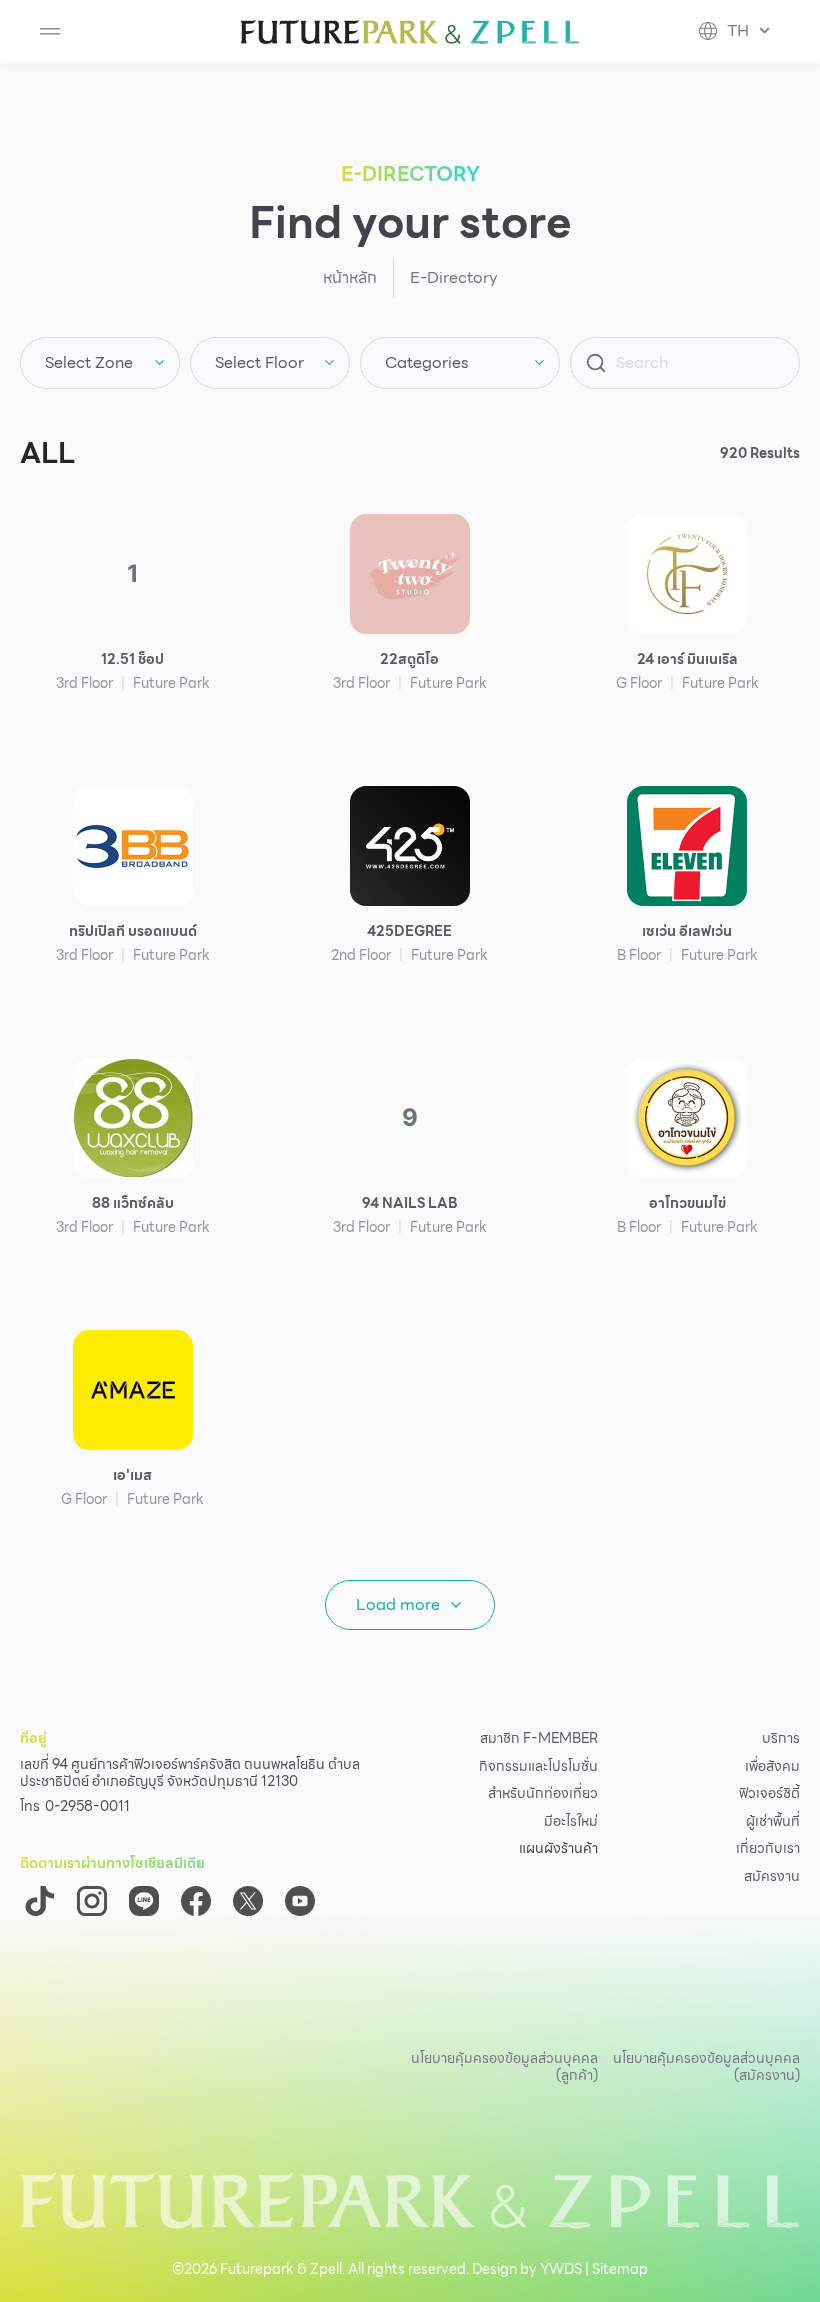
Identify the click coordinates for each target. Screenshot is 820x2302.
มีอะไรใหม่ (571, 1822)
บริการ (781, 1739)
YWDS (561, 2269)
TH (738, 31)
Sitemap (620, 2269)
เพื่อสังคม (772, 1767)
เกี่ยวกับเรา (768, 1849)
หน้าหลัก (350, 277)
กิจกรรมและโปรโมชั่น (538, 1767)
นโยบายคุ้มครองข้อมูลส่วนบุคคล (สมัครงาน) (706, 2066)
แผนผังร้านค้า (558, 1849)
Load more (398, 1604)
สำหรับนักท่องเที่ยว (543, 1794)
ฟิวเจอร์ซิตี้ (769, 1794)
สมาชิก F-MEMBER (539, 1739)
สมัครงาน (772, 1877)
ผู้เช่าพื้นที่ (773, 1822)
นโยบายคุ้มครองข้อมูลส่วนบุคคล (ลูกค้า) (504, 2066)
